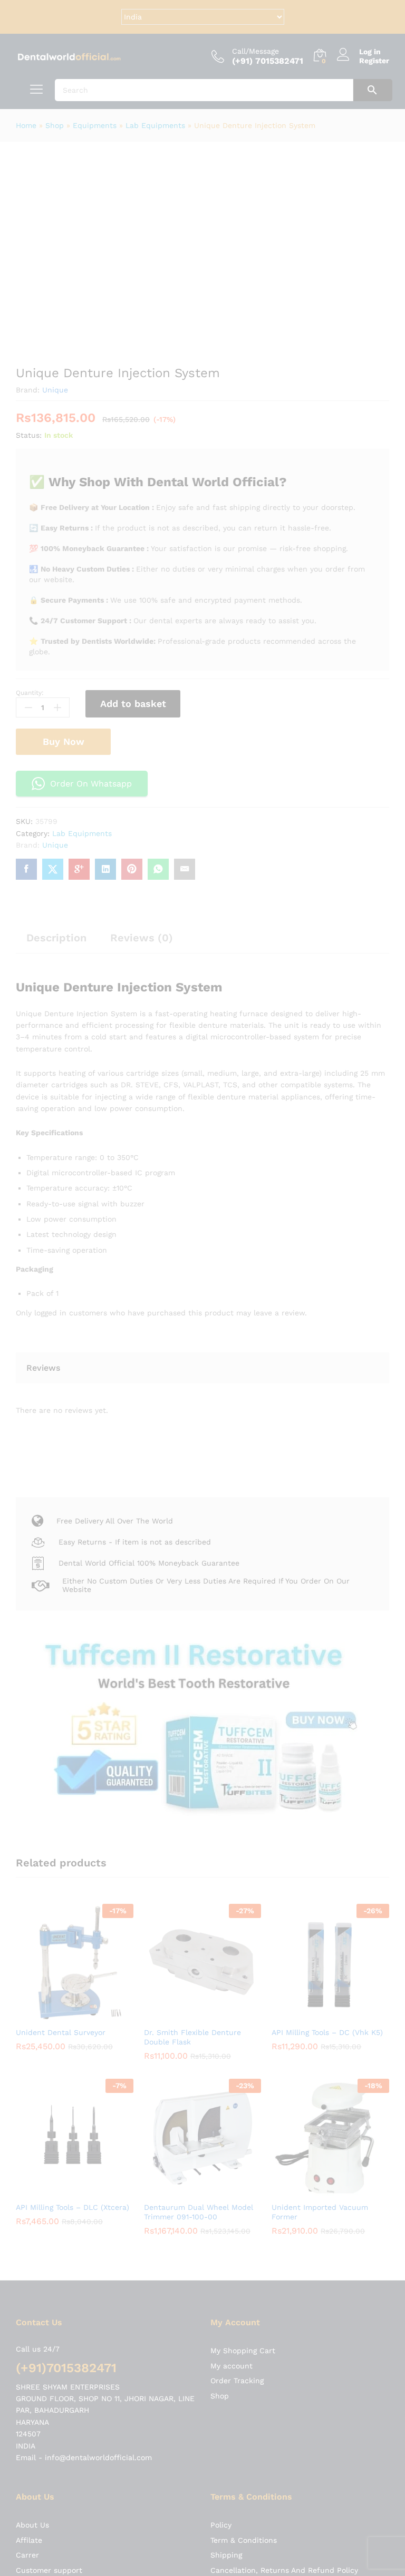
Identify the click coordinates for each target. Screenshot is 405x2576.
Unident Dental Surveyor (61, 1903)
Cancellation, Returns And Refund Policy (284, 2266)
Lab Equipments (155, 125)
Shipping (226, 2251)
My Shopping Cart (243, 2047)
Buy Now (64, 741)
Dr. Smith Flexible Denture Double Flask (192, 1908)
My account (232, 2062)
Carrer (27, 2251)
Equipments (95, 125)
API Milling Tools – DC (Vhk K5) (328, 1903)
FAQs (219, 2281)
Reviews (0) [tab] (142, 938)
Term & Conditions (244, 2236)
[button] (63, 1886)
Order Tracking (237, 2077)
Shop (55, 125)
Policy (221, 2221)
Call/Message (255, 51)
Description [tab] (56, 938)
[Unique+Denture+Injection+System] (53, 869)
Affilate (29, 2236)
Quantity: (30, 693)
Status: (29, 435)
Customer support (49, 2266)
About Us (32, 2221)
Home (26, 125)
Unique (55, 390)
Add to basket (133, 704)
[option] (75, 1856)
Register (374, 61)
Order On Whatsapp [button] (91, 784)
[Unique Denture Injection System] (26, 869)
